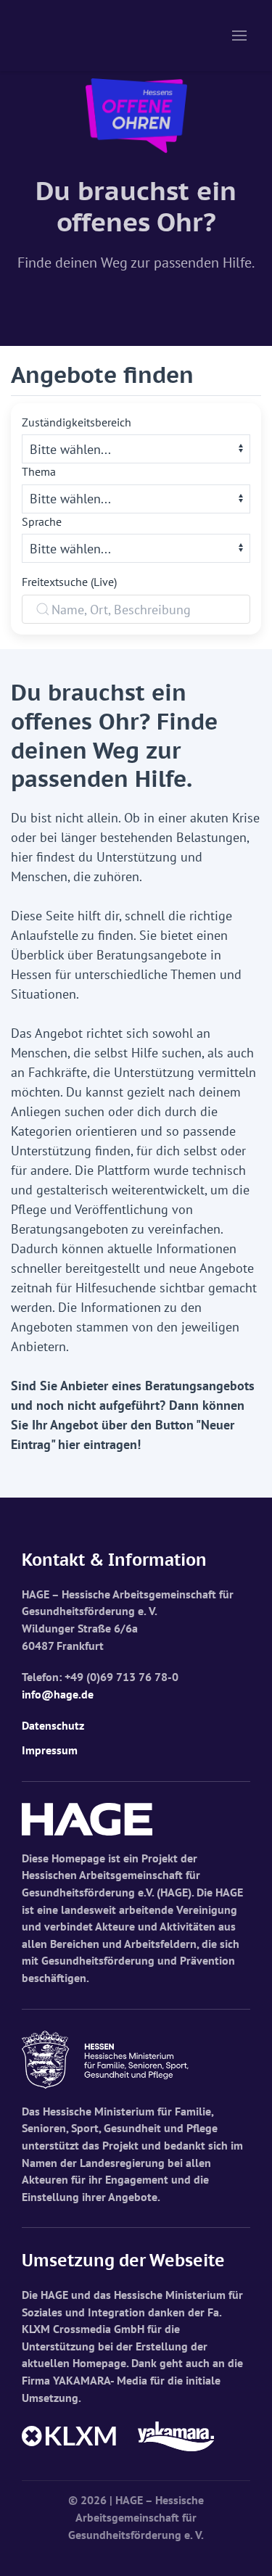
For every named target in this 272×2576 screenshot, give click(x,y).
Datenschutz (53, 1725)
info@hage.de (58, 1694)
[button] (239, 36)
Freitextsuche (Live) (69, 582)
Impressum (50, 1750)
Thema (39, 471)
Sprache (42, 521)
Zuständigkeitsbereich (77, 422)
